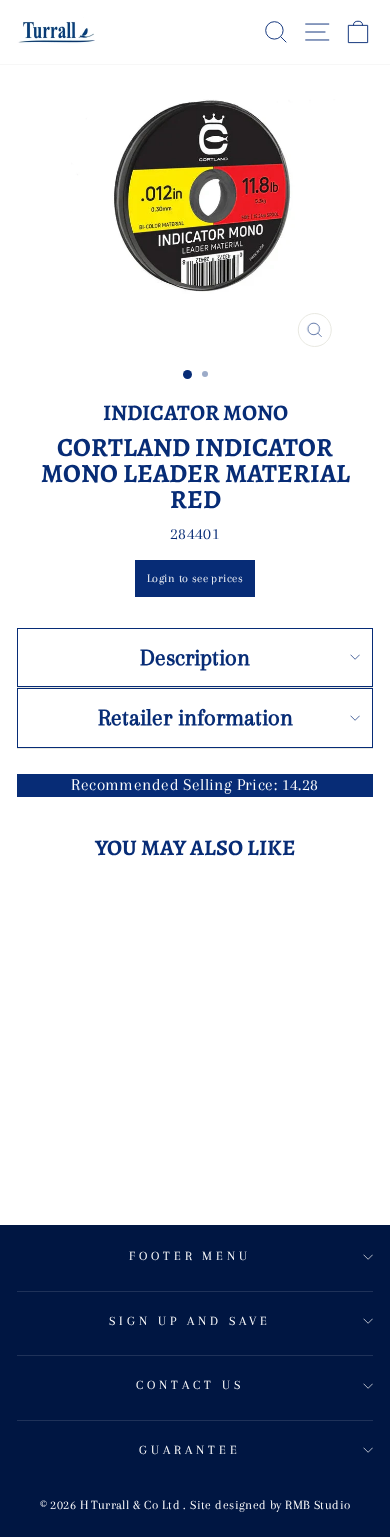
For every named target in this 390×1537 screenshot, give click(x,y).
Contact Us (190, 1385)
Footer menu (190, 1256)
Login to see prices (195, 578)
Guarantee (190, 1450)
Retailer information (195, 717)
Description (195, 657)
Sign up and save (190, 1321)
